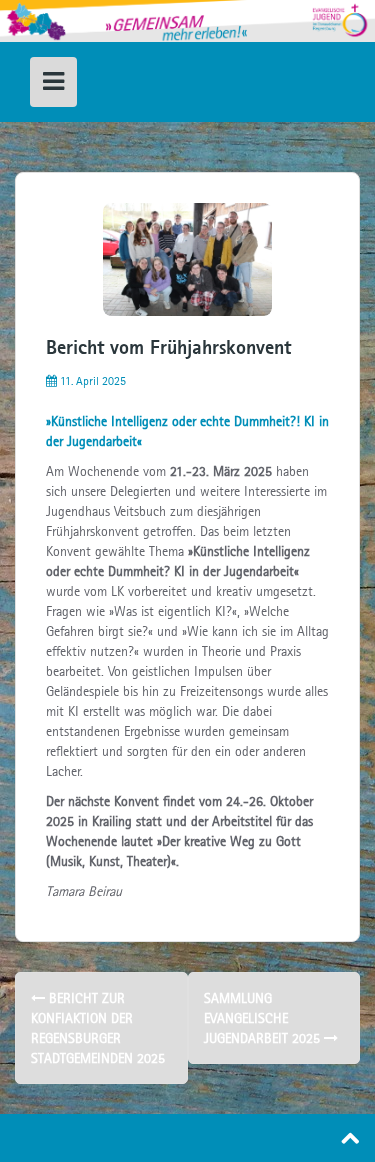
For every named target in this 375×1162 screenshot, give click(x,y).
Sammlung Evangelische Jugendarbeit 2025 (264, 1018)
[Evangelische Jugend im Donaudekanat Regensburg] (187, 20)
